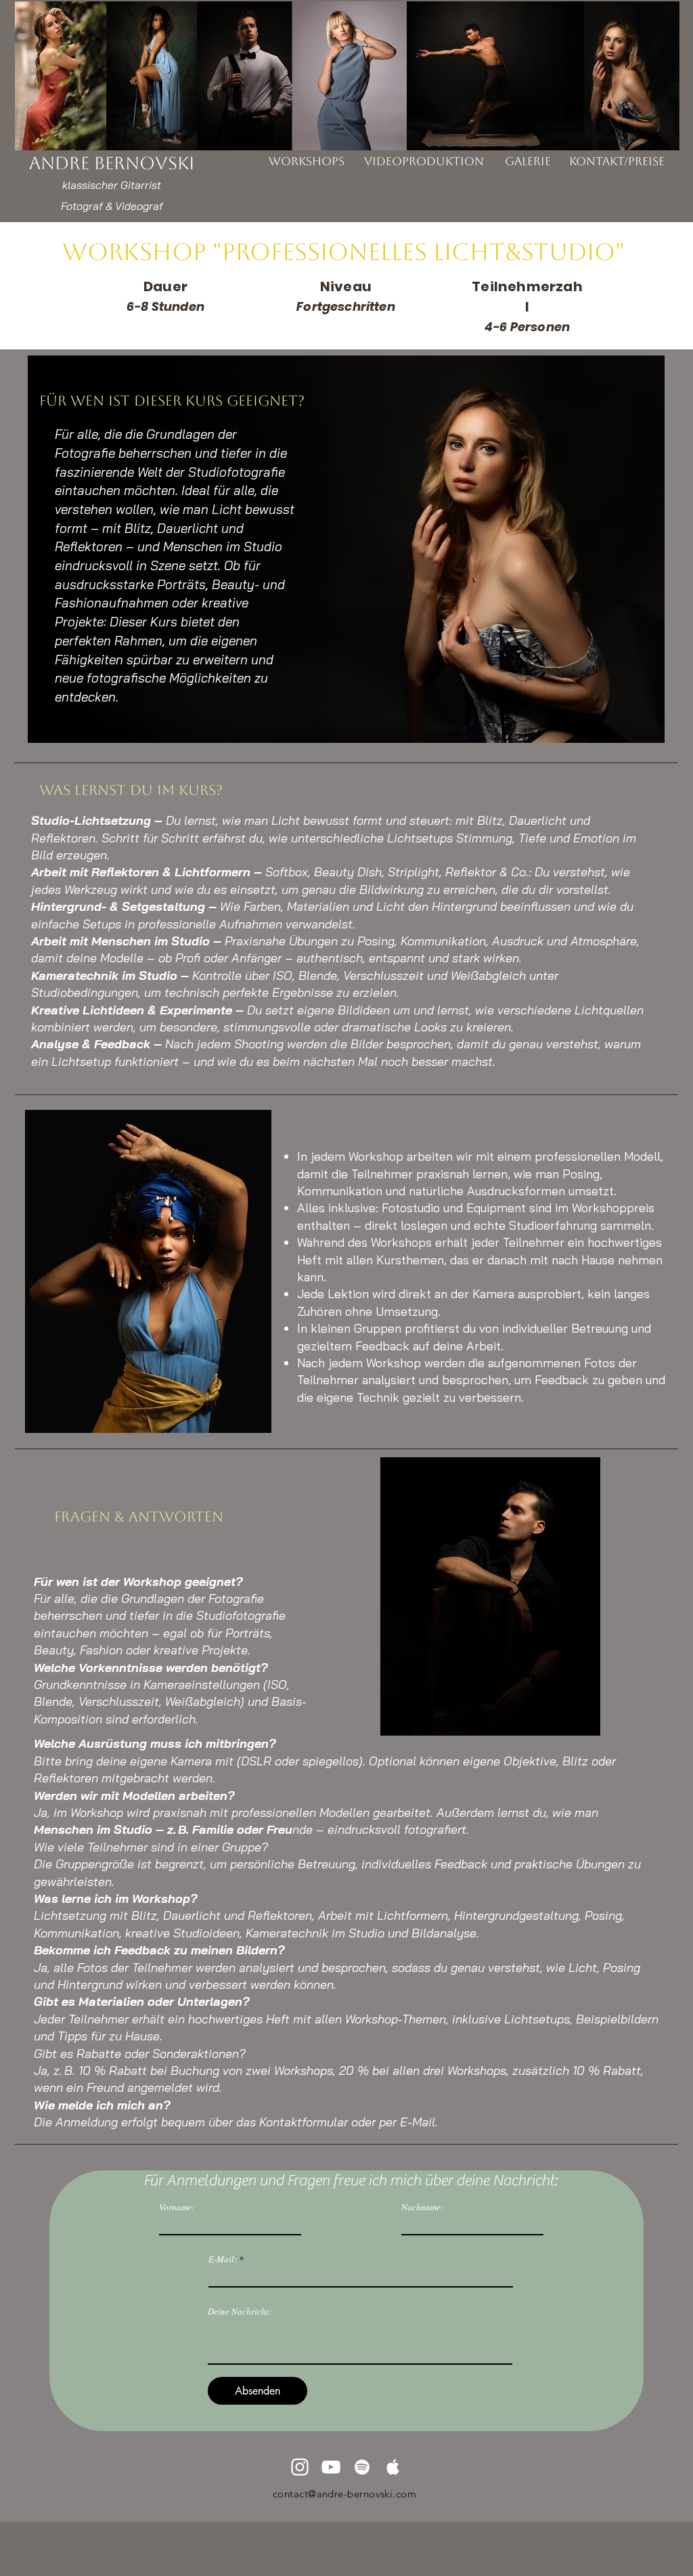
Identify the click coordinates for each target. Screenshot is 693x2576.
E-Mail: (223, 2259)
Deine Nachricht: (240, 2312)
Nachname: (422, 2207)
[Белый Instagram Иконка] (300, 2467)
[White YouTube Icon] (331, 2467)
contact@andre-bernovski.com (344, 2494)
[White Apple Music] (393, 2467)
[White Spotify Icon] (362, 2467)
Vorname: (177, 2207)
